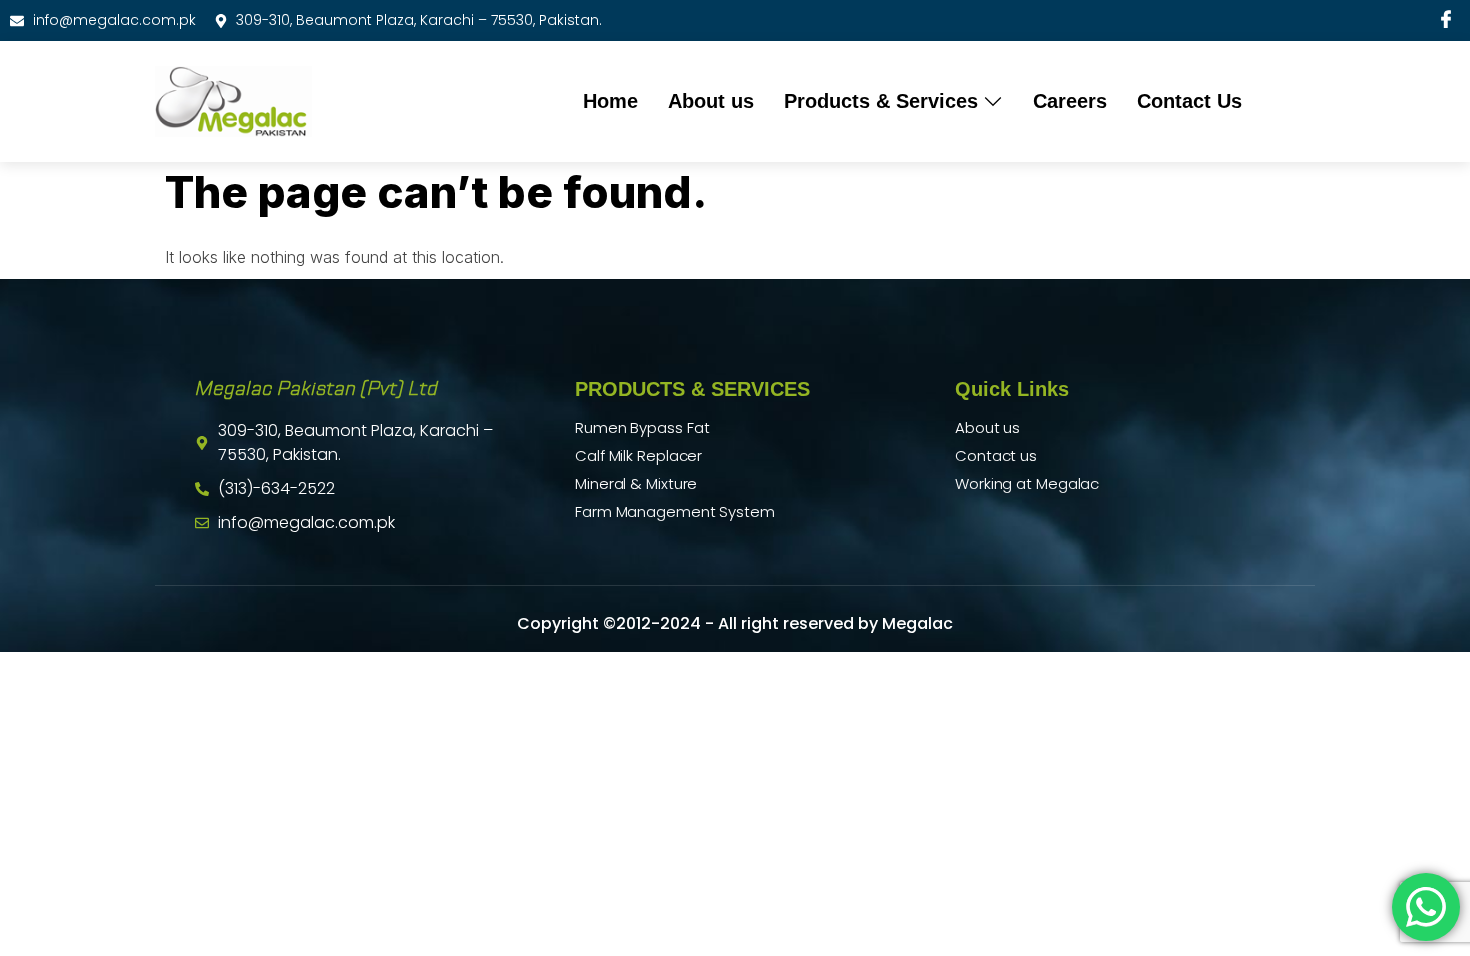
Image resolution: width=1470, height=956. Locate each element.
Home (610, 101)
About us (711, 101)
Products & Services (881, 101)
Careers (1070, 101)
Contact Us (1189, 101)
